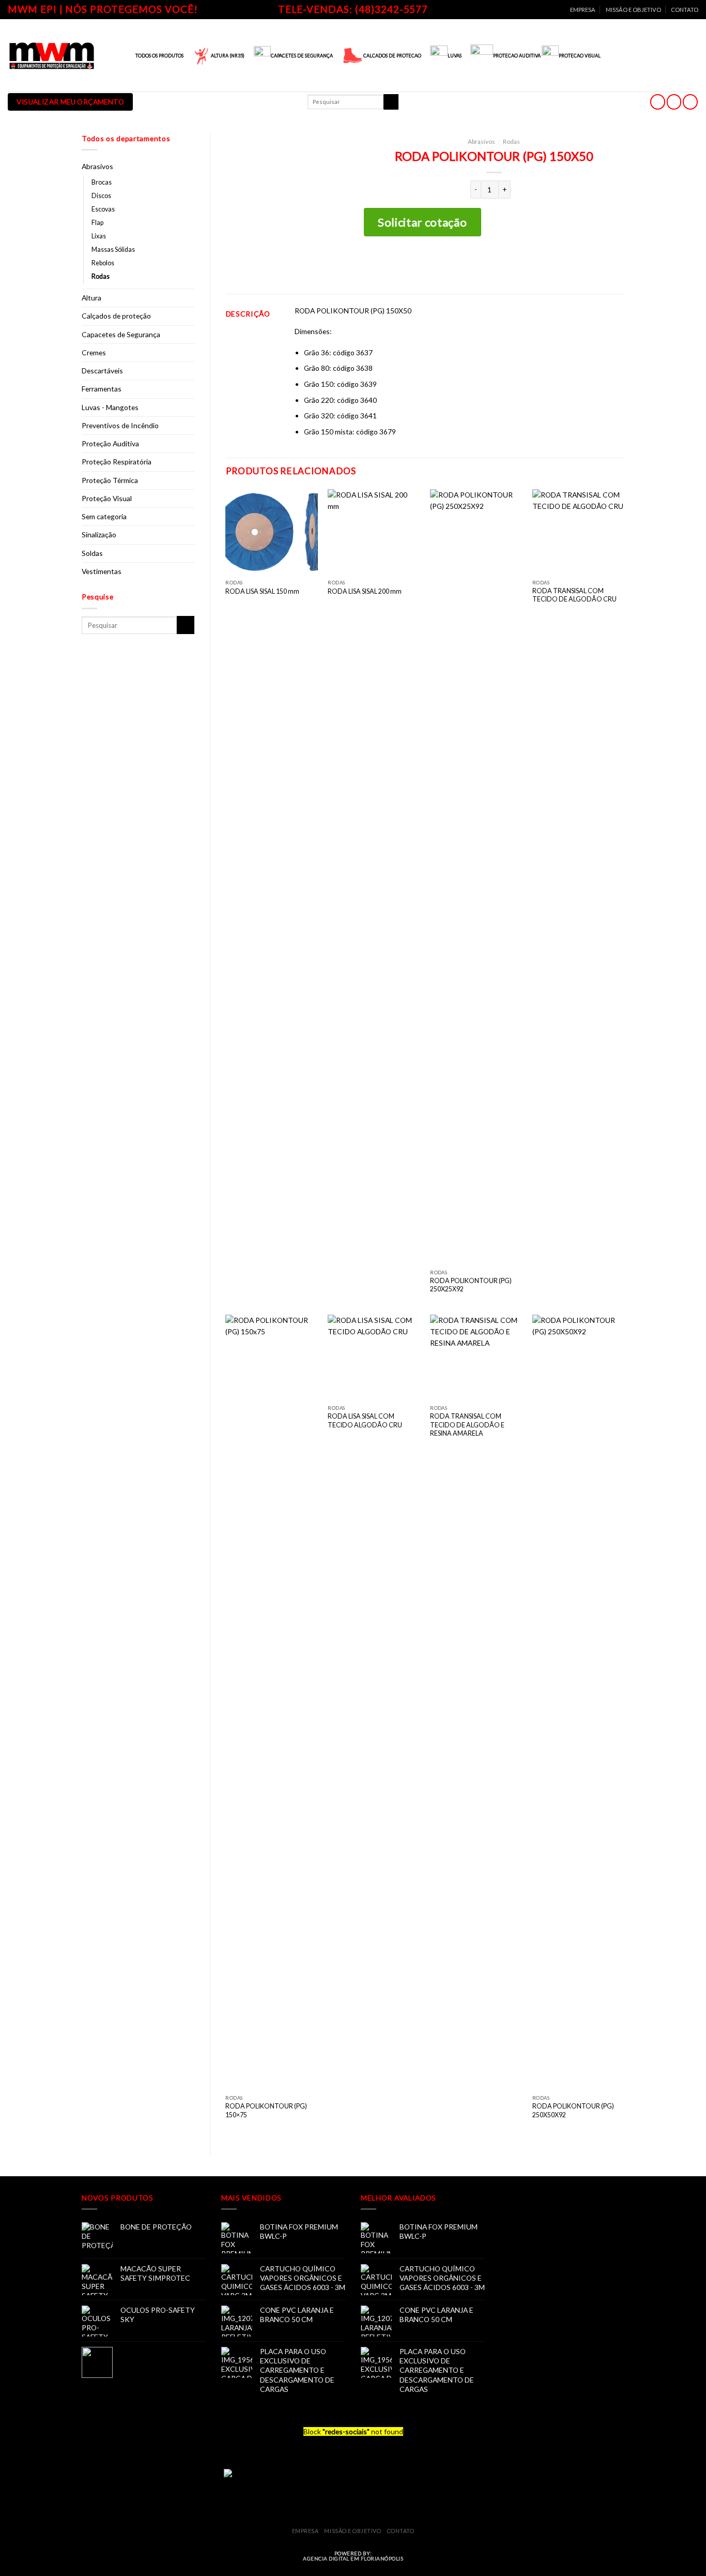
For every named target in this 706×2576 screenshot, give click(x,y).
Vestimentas (102, 571)
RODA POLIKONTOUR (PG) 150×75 (266, 2110)
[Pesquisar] (391, 102)
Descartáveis (102, 371)
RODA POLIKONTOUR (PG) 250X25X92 (471, 1285)
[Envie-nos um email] (674, 102)
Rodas (101, 276)
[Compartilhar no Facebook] (470, 265)
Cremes (94, 352)
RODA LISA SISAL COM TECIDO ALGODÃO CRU (365, 1420)
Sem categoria (104, 516)
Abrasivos (97, 166)
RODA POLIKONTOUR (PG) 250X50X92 (573, 2110)
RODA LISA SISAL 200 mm (365, 591)
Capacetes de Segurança (121, 334)
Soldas (92, 553)
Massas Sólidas (113, 250)
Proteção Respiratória (117, 462)
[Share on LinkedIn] (519, 265)
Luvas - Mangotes (110, 407)
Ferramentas (102, 389)
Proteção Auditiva (110, 443)
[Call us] (690, 102)
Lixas (99, 236)
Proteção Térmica (110, 480)
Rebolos (103, 263)
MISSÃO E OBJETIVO (633, 10)
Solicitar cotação (422, 222)
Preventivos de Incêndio (120, 425)
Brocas (102, 182)
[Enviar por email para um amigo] (503, 265)
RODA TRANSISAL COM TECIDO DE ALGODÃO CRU (574, 595)
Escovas (103, 209)
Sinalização (99, 534)
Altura (91, 298)
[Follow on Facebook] (658, 102)
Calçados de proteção (116, 316)
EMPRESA (583, 10)
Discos (101, 196)
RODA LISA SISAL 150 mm (262, 591)
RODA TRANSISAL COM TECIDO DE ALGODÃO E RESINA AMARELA (467, 1425)
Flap (97, 223)
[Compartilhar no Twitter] (486, 265)
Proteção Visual (107, 498)
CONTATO (685, 10)
